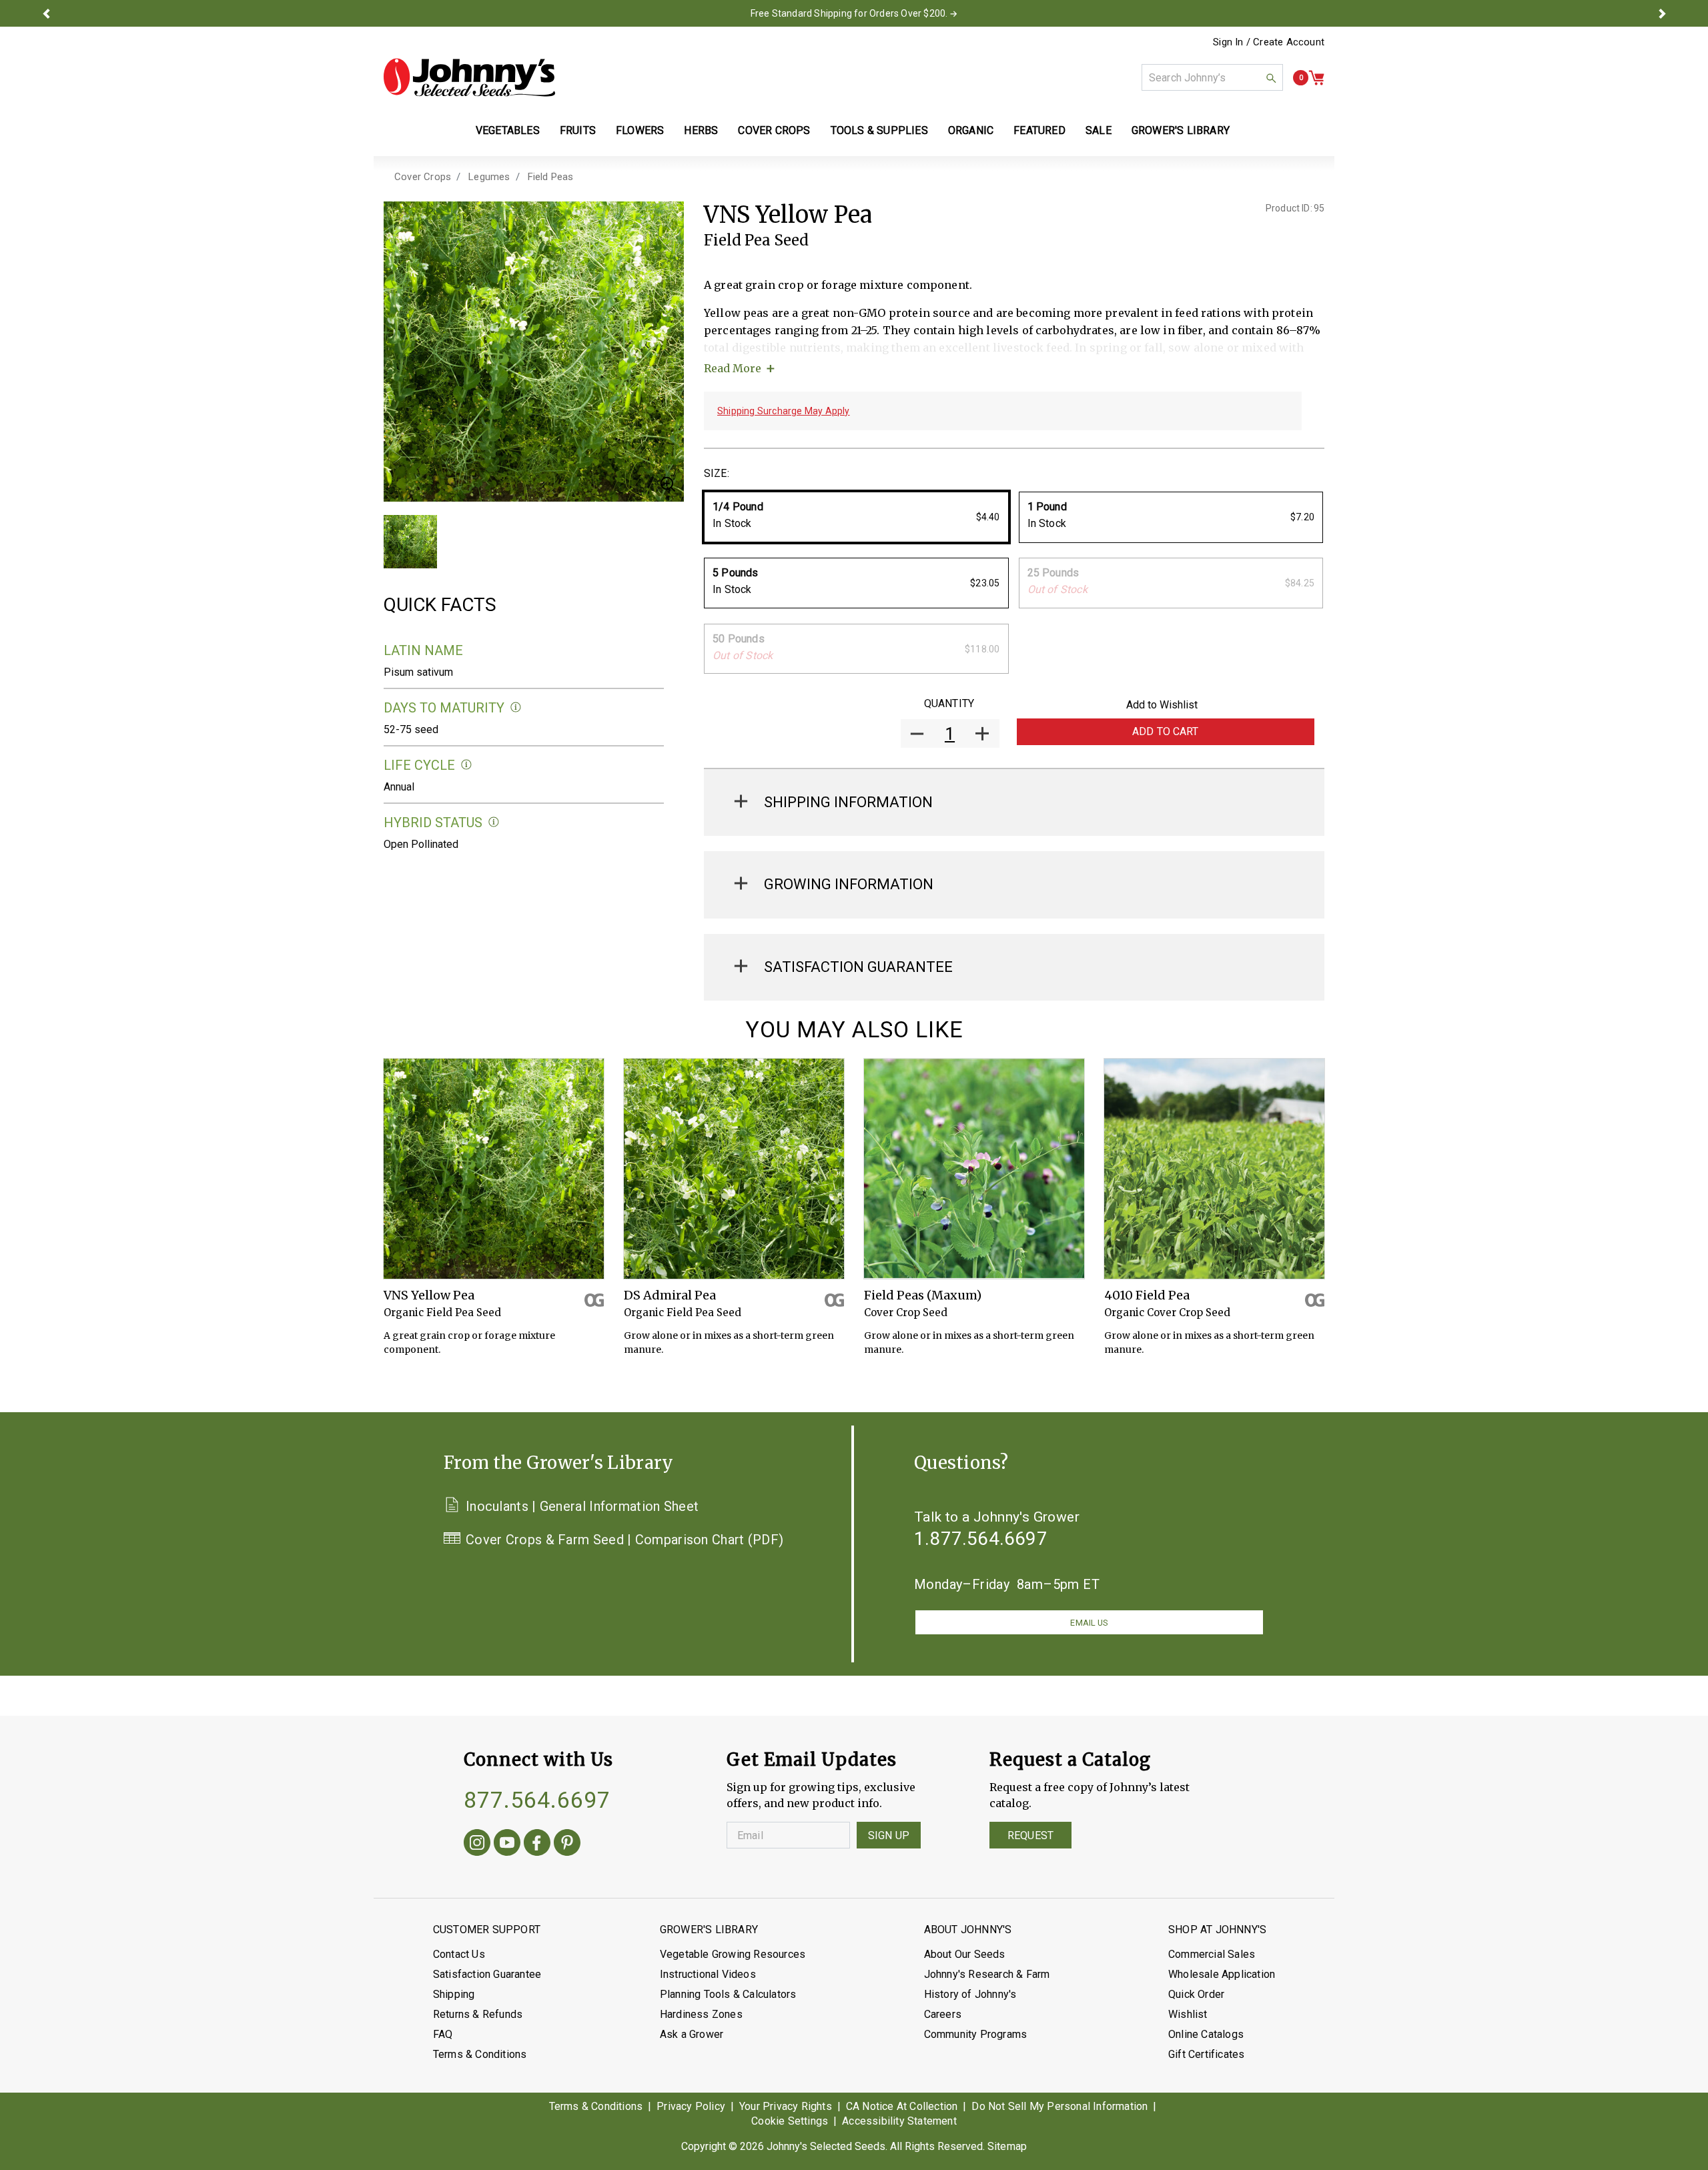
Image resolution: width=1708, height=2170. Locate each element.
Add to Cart (1166, 731)
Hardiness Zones (701, 2014)
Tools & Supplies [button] (879, 130)
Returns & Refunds (478, 2014)
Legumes (489, 177)
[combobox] (1212, 77)
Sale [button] (1099, 130)
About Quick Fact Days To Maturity (516, 707)
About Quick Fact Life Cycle (467, 765)
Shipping (454, 1994)
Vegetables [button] (508, 130)
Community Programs (976, 2034)
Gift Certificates (1206, 2054)
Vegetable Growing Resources (733, 1954)
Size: (717, 473)
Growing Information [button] (849, 884)
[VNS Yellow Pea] (494, 1169)
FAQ (443, 2034)
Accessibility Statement (899, 2121)
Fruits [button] (578, 130)
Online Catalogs (1206, 2034)
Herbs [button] (701, 130)
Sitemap (1007, 2146)
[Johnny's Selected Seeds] (469, 77)
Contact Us (459, 1954)
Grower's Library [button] (1182, 130)
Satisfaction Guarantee (487, 1974)
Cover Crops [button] (774, 130)
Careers (943, 2014)
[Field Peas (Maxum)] (974, 1169)
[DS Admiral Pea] (734, 1169)
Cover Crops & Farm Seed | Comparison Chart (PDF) (624, 1540)
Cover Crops (423, 177)
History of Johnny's (970, 1994)
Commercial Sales (1212, 1954)
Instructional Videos (708, 1974)
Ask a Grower (692, 2034)
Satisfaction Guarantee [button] (858, 967)
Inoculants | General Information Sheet (582, 1506)
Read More (733, 368)
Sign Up (889, 1835)
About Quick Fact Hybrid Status (494, 822)
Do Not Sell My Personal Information (1059, 2106)
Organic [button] (971, 130)
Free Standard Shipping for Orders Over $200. (849, 13)
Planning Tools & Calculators (728, 1994)
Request (1030, 1835)
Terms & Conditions (480, 2054)
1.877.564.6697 (981, 1539)
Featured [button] (1039, 130)
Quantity (949, 703)
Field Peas (551, 177)
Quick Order (1196, 1994)
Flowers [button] (640, 130)
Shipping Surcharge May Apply (784, 411)
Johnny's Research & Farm (987, 1974)
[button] (46, 13)
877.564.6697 (537, 1800)
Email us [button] (1089, 1623)
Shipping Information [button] (848, 802)
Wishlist (1188, 2014)
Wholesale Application (1222, 1974)
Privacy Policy (691, 2106)
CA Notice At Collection (902, 2106)
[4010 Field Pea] (1214, 1169)
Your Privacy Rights (786, 2106)
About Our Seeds (965, 1954)
